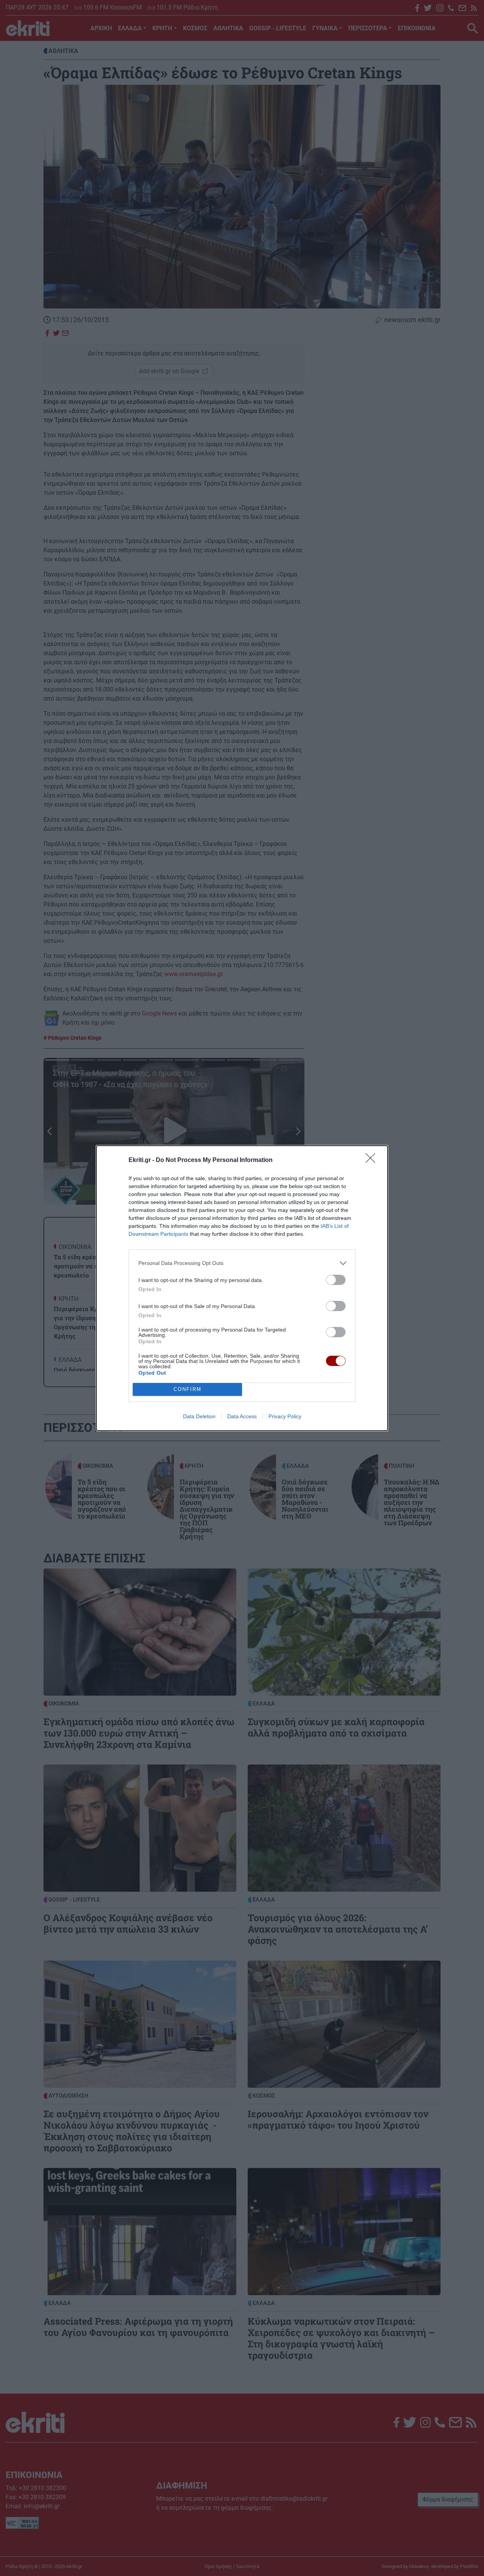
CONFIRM (188, 1389)
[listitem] (242, 1263)
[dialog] (242, 1288)
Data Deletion (199, 1416)
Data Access (242, 1416)
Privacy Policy (285, 1416)
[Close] (373, 1160)
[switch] (336, 1280)
